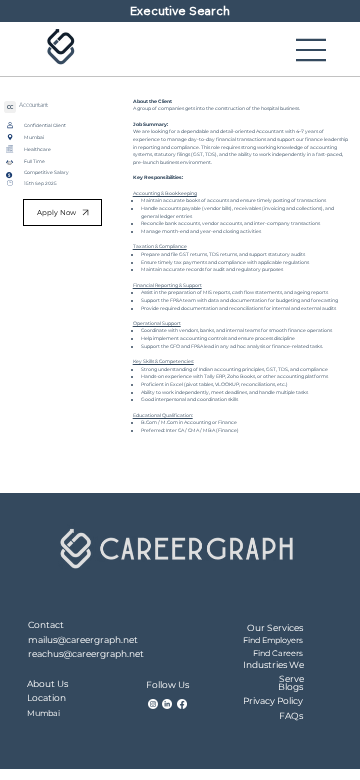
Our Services (275, 627)
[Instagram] (153, 704)
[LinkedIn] (167, 704)
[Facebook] (182, 704)
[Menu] (312, 50)
